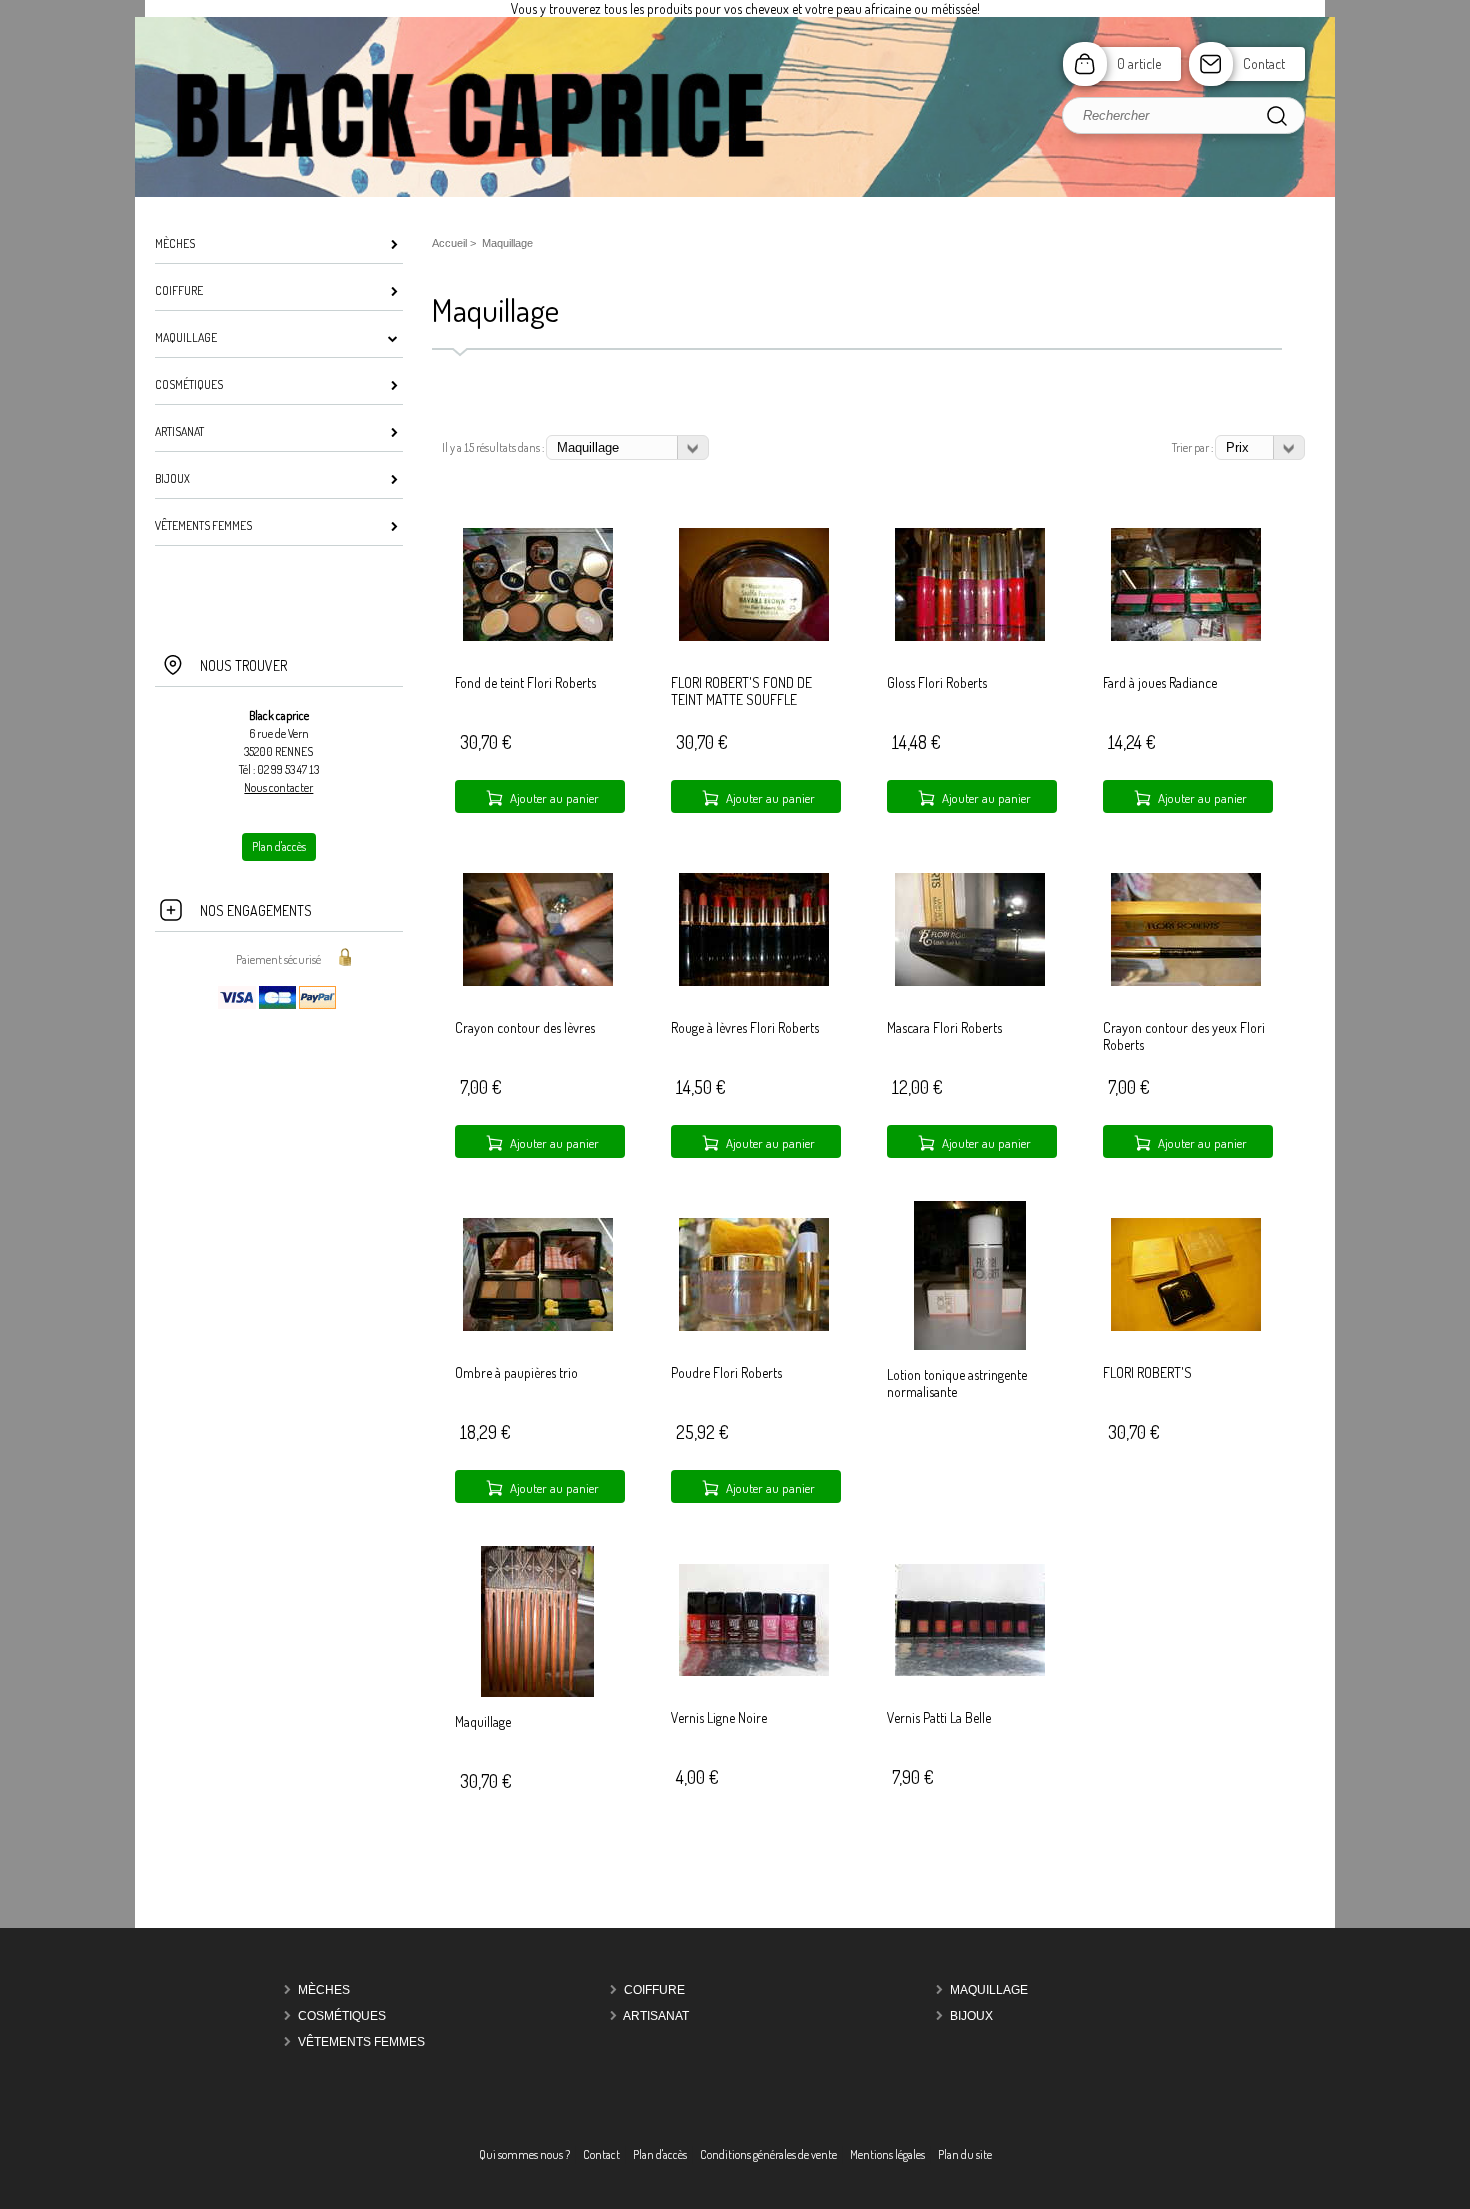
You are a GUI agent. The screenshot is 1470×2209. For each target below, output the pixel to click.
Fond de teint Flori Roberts (525, 682)
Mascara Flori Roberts (944, 1027)
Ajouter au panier (554, 798)
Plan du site (965, 2154)
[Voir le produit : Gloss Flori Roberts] (970, 636)
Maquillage (483, 1721)
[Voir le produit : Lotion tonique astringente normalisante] (970, 1345)
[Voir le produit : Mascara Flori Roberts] (970, 981)
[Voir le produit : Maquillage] (537, 1692)
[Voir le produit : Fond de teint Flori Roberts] (538, 636)
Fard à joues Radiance (1160, 682)
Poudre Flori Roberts (726, 1372)
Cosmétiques (342, 2016)
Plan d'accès (660, 2154)
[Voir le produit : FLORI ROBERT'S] (1186, 1326)
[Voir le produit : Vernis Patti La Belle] (970, 1671)
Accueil (449, 243)
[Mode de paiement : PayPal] (278, 1007)
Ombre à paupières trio (516, 1372)
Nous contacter (278, 787)
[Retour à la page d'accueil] (735, 194)
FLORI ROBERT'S (1147, 1372)
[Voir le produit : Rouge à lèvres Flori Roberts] (754, 981)
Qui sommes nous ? (524, 2154)
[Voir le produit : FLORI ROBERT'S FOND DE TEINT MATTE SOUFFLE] (754, 636)
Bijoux (971, 2016)
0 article (1139, 63)
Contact (1264, 63)
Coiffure (654, 1990)
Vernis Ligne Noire (719, 1717)
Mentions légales (887, 2154)
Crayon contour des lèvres (525, 1027)
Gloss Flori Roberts (937, 682)
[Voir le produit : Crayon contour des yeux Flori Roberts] (1186, 981)
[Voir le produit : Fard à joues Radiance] (1186, 636)
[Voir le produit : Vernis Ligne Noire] (754, 1671)
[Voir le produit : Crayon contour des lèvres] (538, 981)
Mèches (324, 1990)
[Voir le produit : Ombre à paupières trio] (538, 1326)
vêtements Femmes (361, 2042)
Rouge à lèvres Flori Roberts (745, 1027)
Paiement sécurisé (278, 959)
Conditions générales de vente (768, 2154)
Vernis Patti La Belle (939, 1717)
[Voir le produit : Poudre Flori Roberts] (754, 1326)
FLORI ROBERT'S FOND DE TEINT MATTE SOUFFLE (741, 691)
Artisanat (656, 2016)
